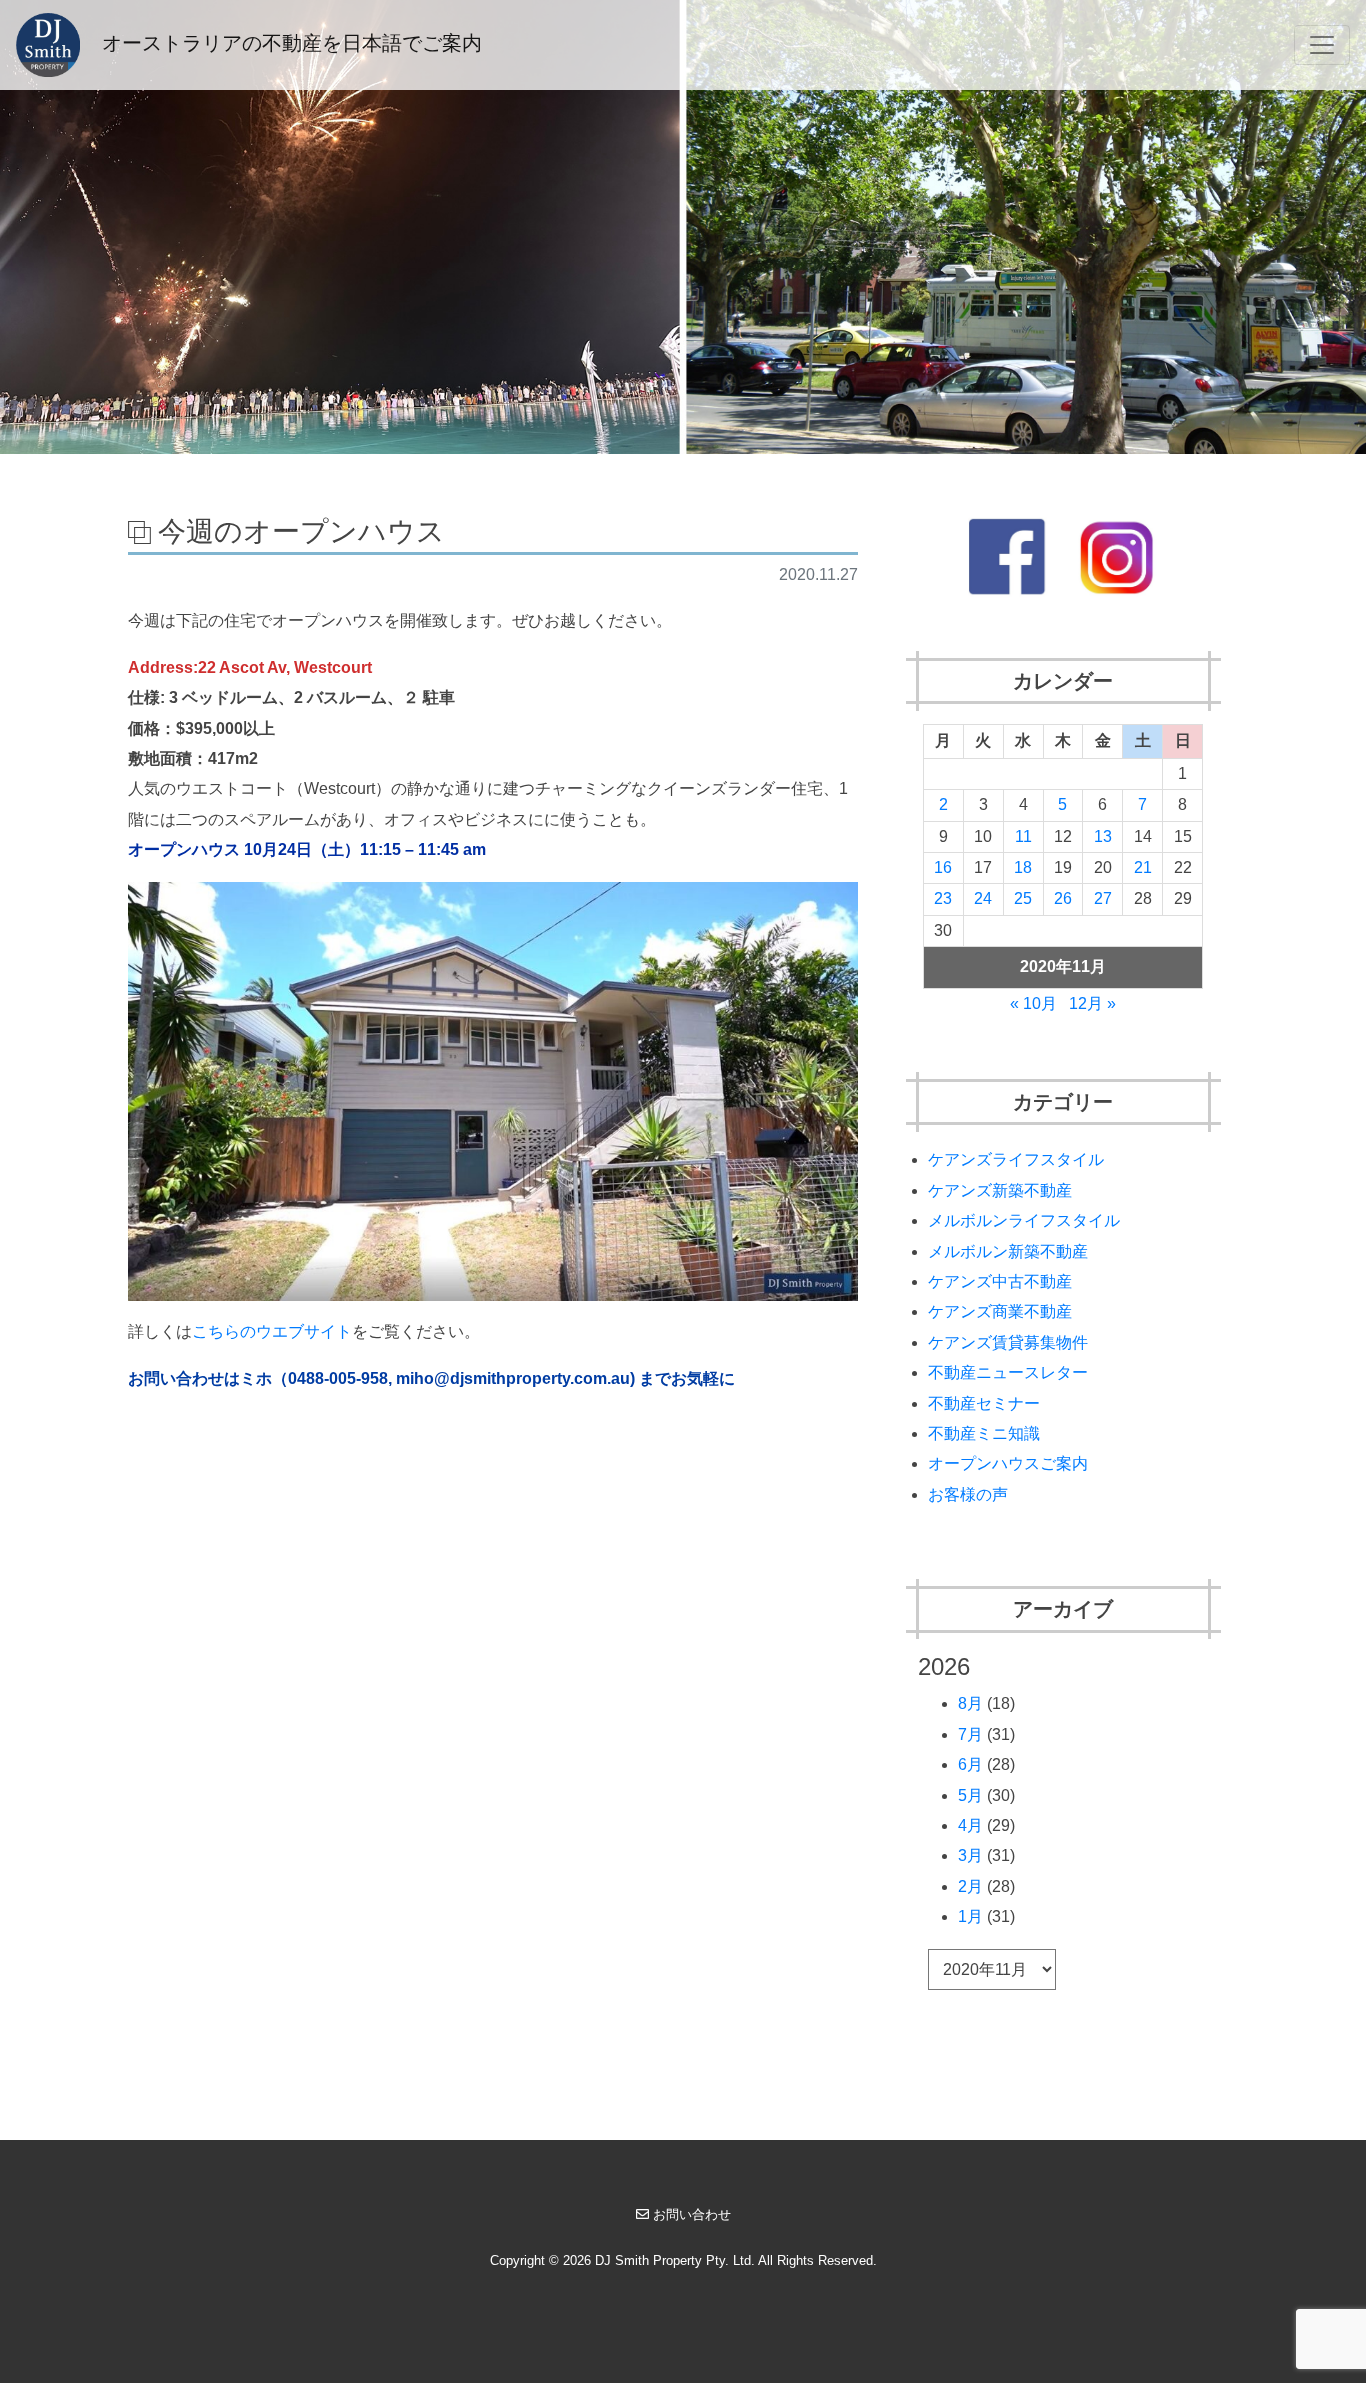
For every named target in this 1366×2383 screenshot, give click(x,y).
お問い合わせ (692, 2214)
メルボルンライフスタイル (1024, 1220)
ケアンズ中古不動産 (1000, 1281)
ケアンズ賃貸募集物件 (1008, 1342)
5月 (970, 1795)
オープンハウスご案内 (1008, 1463)
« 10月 (1033, 1003)
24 (983, 898)
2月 (970, 1886)
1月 (970, 1916)
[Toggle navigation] (1322, 45)
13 (1103, 836)
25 (1023, 898)
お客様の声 (968, 1494)
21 (1143, 867)
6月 (970, 1764)
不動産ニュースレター (1008, 1372)
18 (1023, 867)
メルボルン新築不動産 (1008, 1251)
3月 (970, 1855)
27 (1103, 898)
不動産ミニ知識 (984, 1433)
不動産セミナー (984, 1403)
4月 (970, 1825)
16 (943, 867)
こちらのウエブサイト (272, 1331)
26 (1063, 898)
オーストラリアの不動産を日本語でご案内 (289, 43)
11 (1023, 836)
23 (943, 898)
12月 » (1092, 1003)
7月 (970, 1734)
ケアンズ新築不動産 (1000, 1190)
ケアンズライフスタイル (1016, 1159)
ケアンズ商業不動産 (1000, 1311)
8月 (970, 1703)
